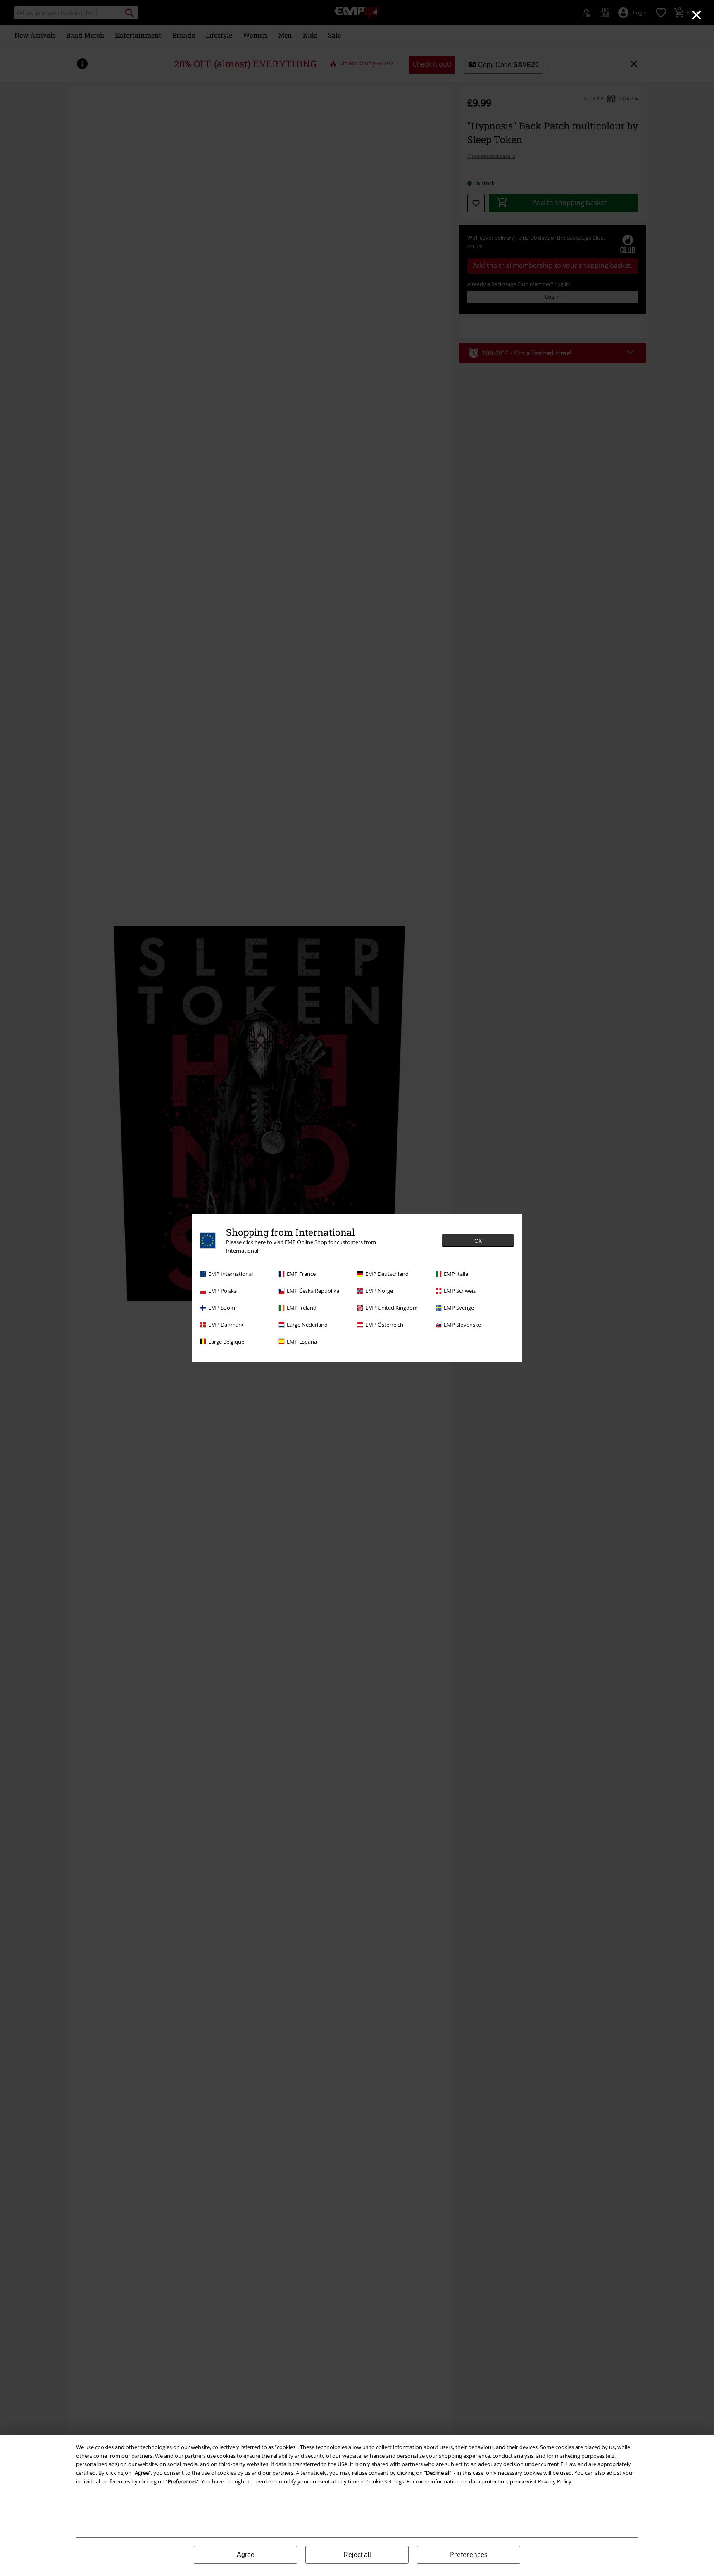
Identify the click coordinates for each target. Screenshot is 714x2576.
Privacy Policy (555, 2481)
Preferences (469, 2555)
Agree (246, 2555)
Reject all (357, 2555)
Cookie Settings (385, 2481)
